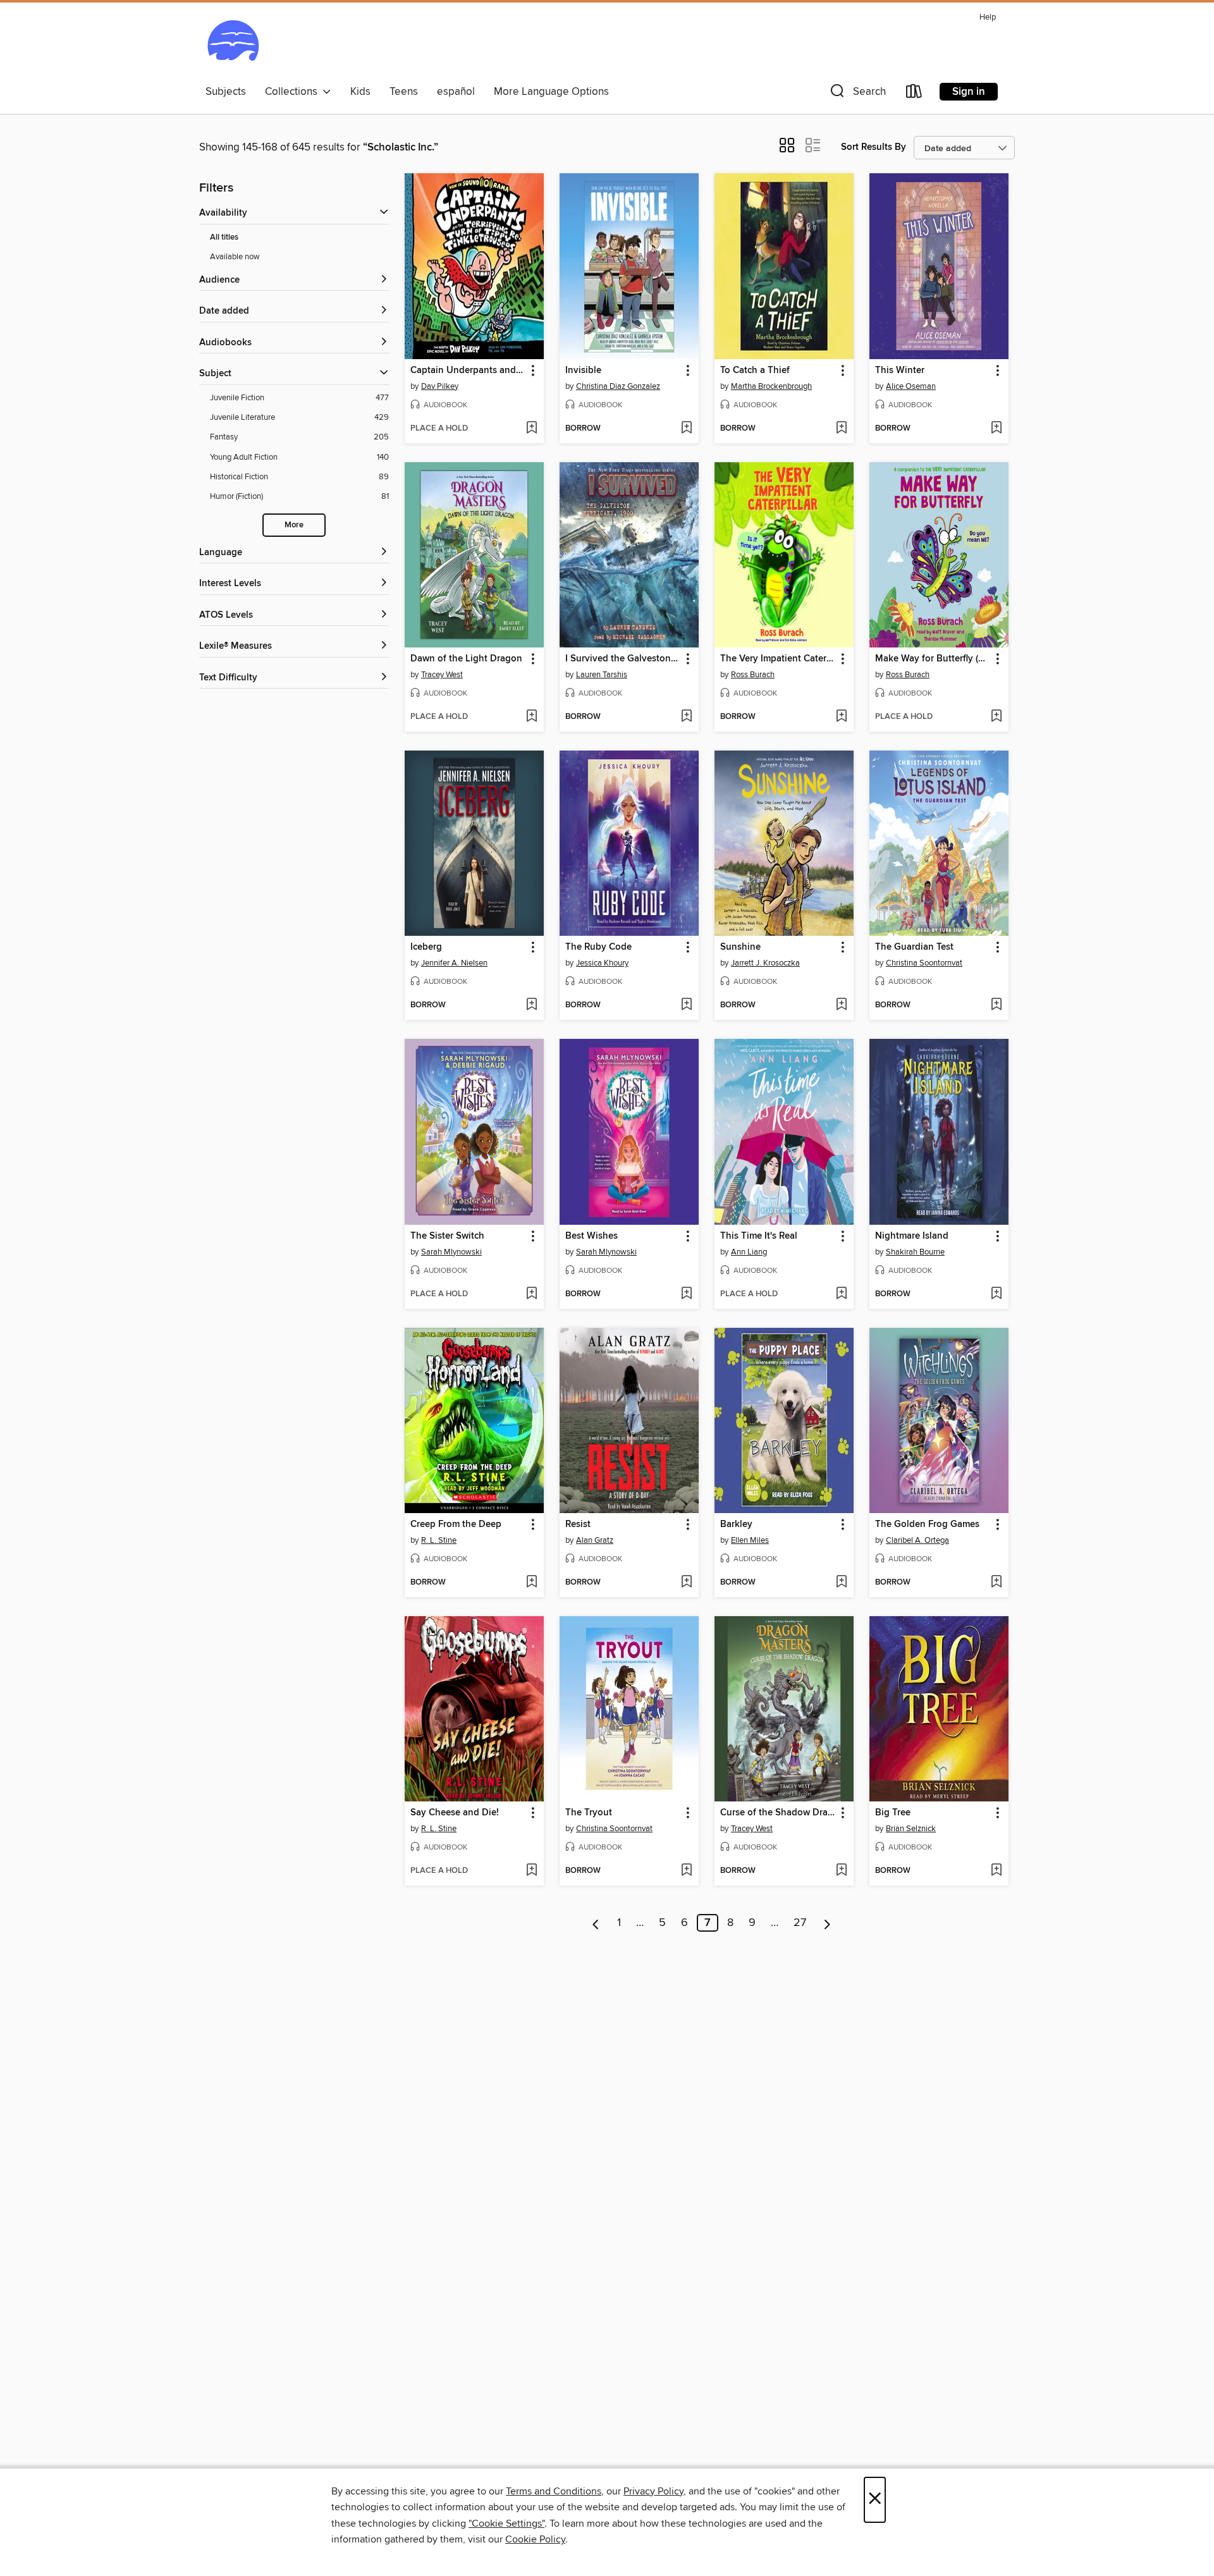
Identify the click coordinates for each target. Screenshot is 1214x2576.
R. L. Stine (439, 1540)
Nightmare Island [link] (912, 1236)
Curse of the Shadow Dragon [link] (778, 1813)
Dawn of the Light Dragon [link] (466, 659)
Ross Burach (753, 675)
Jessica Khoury (602, 963)
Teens (404, 92)
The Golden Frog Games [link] (927, 1524)
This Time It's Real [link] (759, 1236)
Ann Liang (749, 1252)
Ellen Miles (750, 1540)
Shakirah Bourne (915, 1252)
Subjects (226, 92)
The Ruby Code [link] (598, 947)
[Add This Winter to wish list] (996, 429)
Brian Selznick (911, 1829)
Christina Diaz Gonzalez (618, 386)
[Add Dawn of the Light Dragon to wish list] (531, 717)
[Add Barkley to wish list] (841, 1583)
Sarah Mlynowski (451, 1252)
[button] (857, 94)
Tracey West (442, 675)
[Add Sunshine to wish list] (841, 1005)
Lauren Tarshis (602, 675)
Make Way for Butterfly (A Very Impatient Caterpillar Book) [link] (933, 659)
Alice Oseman (911, 386)
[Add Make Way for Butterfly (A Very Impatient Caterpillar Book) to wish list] (996, 717)
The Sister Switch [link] (447, 1236)
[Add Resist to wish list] (686, 1583)
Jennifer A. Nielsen (454, 963)
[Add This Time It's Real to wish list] (841, 1294)
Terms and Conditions (554, 2491)
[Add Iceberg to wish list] (531, 1005)
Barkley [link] (736, 1524)
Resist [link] (578, 1524)
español (456, 92)
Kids (360, 92)
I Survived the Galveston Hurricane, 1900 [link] (623, 659)
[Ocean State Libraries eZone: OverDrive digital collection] (233, 44)
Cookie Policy (535, 2539)
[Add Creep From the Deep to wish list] (531, 1583)
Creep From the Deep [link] (456, 1524)
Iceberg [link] (426, 947)
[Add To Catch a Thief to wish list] (841, 429)
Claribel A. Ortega (917, 1540)
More (294, 525)
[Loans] (914, 94)
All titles (224, 237)
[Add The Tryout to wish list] (686, 1871)
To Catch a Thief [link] (755, 371)
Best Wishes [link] (592, 1236)
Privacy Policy (653, 2491)
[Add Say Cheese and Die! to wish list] (531, 1871)
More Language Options (551, 92)
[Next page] (827, 1923)
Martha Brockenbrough (771, 386)
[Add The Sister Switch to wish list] (531, 1294)
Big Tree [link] (893, 1813)
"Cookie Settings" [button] (506, 2524)
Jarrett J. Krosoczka (765, 963)
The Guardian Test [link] (914, 947)
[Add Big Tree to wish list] (996, 1871)
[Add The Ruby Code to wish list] (686, 1005)
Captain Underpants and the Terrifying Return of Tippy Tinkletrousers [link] (468, 371)
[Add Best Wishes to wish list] (686, 1294)
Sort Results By (874, 147)
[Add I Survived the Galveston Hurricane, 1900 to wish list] (686, 717)
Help (988, 17)
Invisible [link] (583, 371)
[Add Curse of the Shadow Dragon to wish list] (841, 1871)
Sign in (969, 92)
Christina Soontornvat (924, 963)
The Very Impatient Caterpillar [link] (778, 659)
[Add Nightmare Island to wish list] (996, 1294)
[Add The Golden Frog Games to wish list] (996, 1583)
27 (800, 1923)
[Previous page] (596, 1923)
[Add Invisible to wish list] (686, 429)
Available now (235, 257)
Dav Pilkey (440, 386)
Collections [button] (294, 92)
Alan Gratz (595, 1540)
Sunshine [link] (740, 947)
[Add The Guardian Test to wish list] (996, 1005)
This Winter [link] (900, 371)
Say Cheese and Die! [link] (455, 1813)
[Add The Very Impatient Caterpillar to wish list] (841, 717)
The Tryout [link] (589, 1813)
